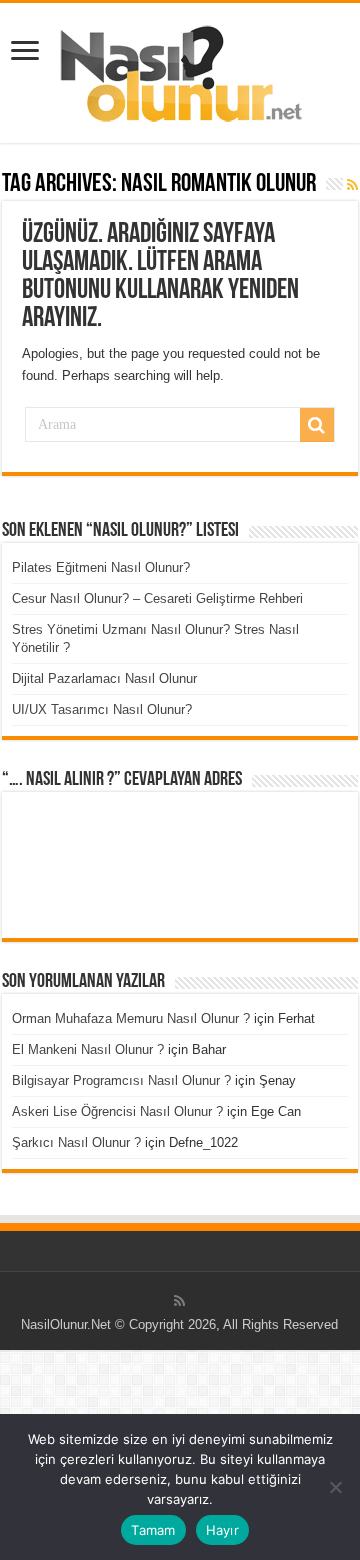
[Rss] (179, 1301)
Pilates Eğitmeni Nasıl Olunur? (101, 567)
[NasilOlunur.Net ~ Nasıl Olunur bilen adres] (180, 69)
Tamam (153, 1530)
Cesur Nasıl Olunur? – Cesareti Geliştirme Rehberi (157, 598)
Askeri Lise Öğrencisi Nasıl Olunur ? (117, 1111)
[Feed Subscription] (352, 185)
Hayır (222, 1530)
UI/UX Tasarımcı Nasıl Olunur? (102, 709)
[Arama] (317, 425)
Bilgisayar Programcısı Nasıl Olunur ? (121, 1080)
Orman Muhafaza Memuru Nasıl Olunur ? (131, 1018)
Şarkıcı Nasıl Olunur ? (76, 1142)
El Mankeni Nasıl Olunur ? (88, 1049)
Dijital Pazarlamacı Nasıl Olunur (104, 678)
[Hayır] (335, 1487)
